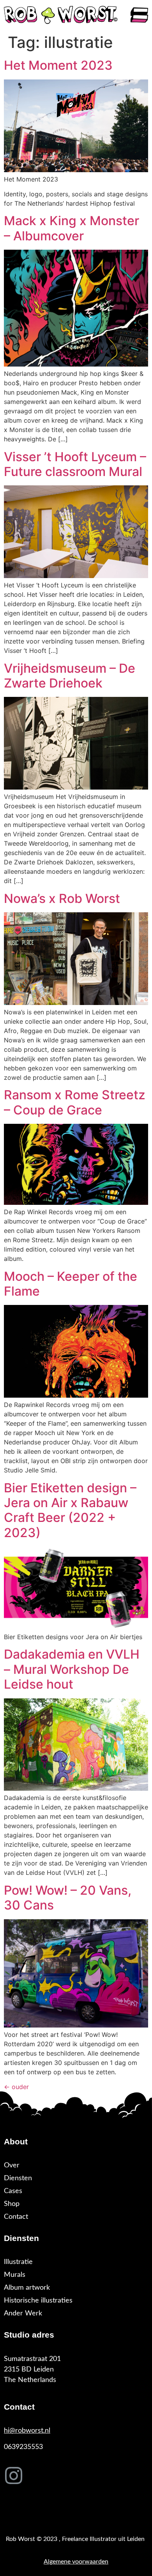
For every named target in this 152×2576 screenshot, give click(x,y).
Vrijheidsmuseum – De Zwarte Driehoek (70, 676)
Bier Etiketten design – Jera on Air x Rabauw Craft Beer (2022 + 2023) (70, 1510)
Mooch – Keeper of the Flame (71, 1284)
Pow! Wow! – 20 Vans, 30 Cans (68, 1898)
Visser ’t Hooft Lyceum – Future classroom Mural (75, 464)
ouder (16, 2087)
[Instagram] (14, 2475)
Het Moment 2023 (58, 65)
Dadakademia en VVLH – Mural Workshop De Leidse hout (72, 1669)
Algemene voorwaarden (76, 2562)
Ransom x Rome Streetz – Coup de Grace (75, 1102)
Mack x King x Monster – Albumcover (72, 228)
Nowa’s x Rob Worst (62, 898)
